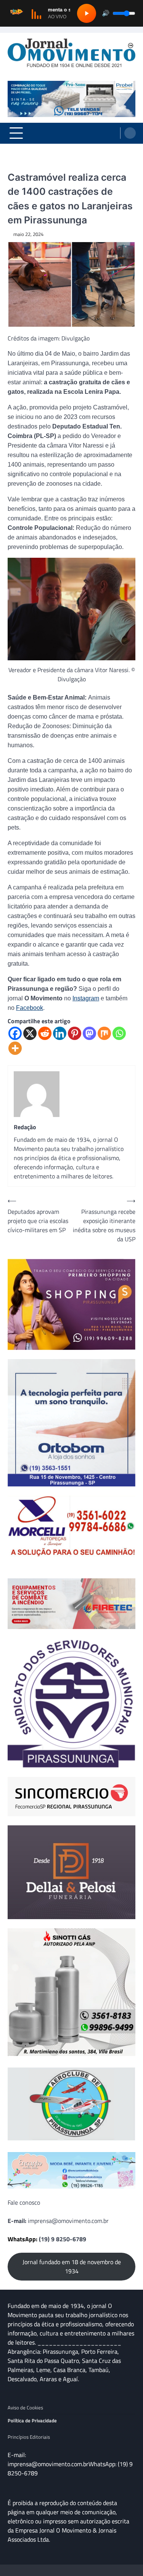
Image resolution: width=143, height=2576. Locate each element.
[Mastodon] (89, 1033)
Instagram (86, 998)
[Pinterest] (75, 1033)
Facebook (30, 1008)
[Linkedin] (60, 1033)
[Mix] (104, 1033)
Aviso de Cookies (25, 2407)
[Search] (130, 133)
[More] (15, 1048)
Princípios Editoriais (29, 2437)
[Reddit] (45, 1033)
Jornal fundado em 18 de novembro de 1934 (72, 2266)
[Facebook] (15, 1033)
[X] (30, 1033)
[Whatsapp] (119, 1033)
